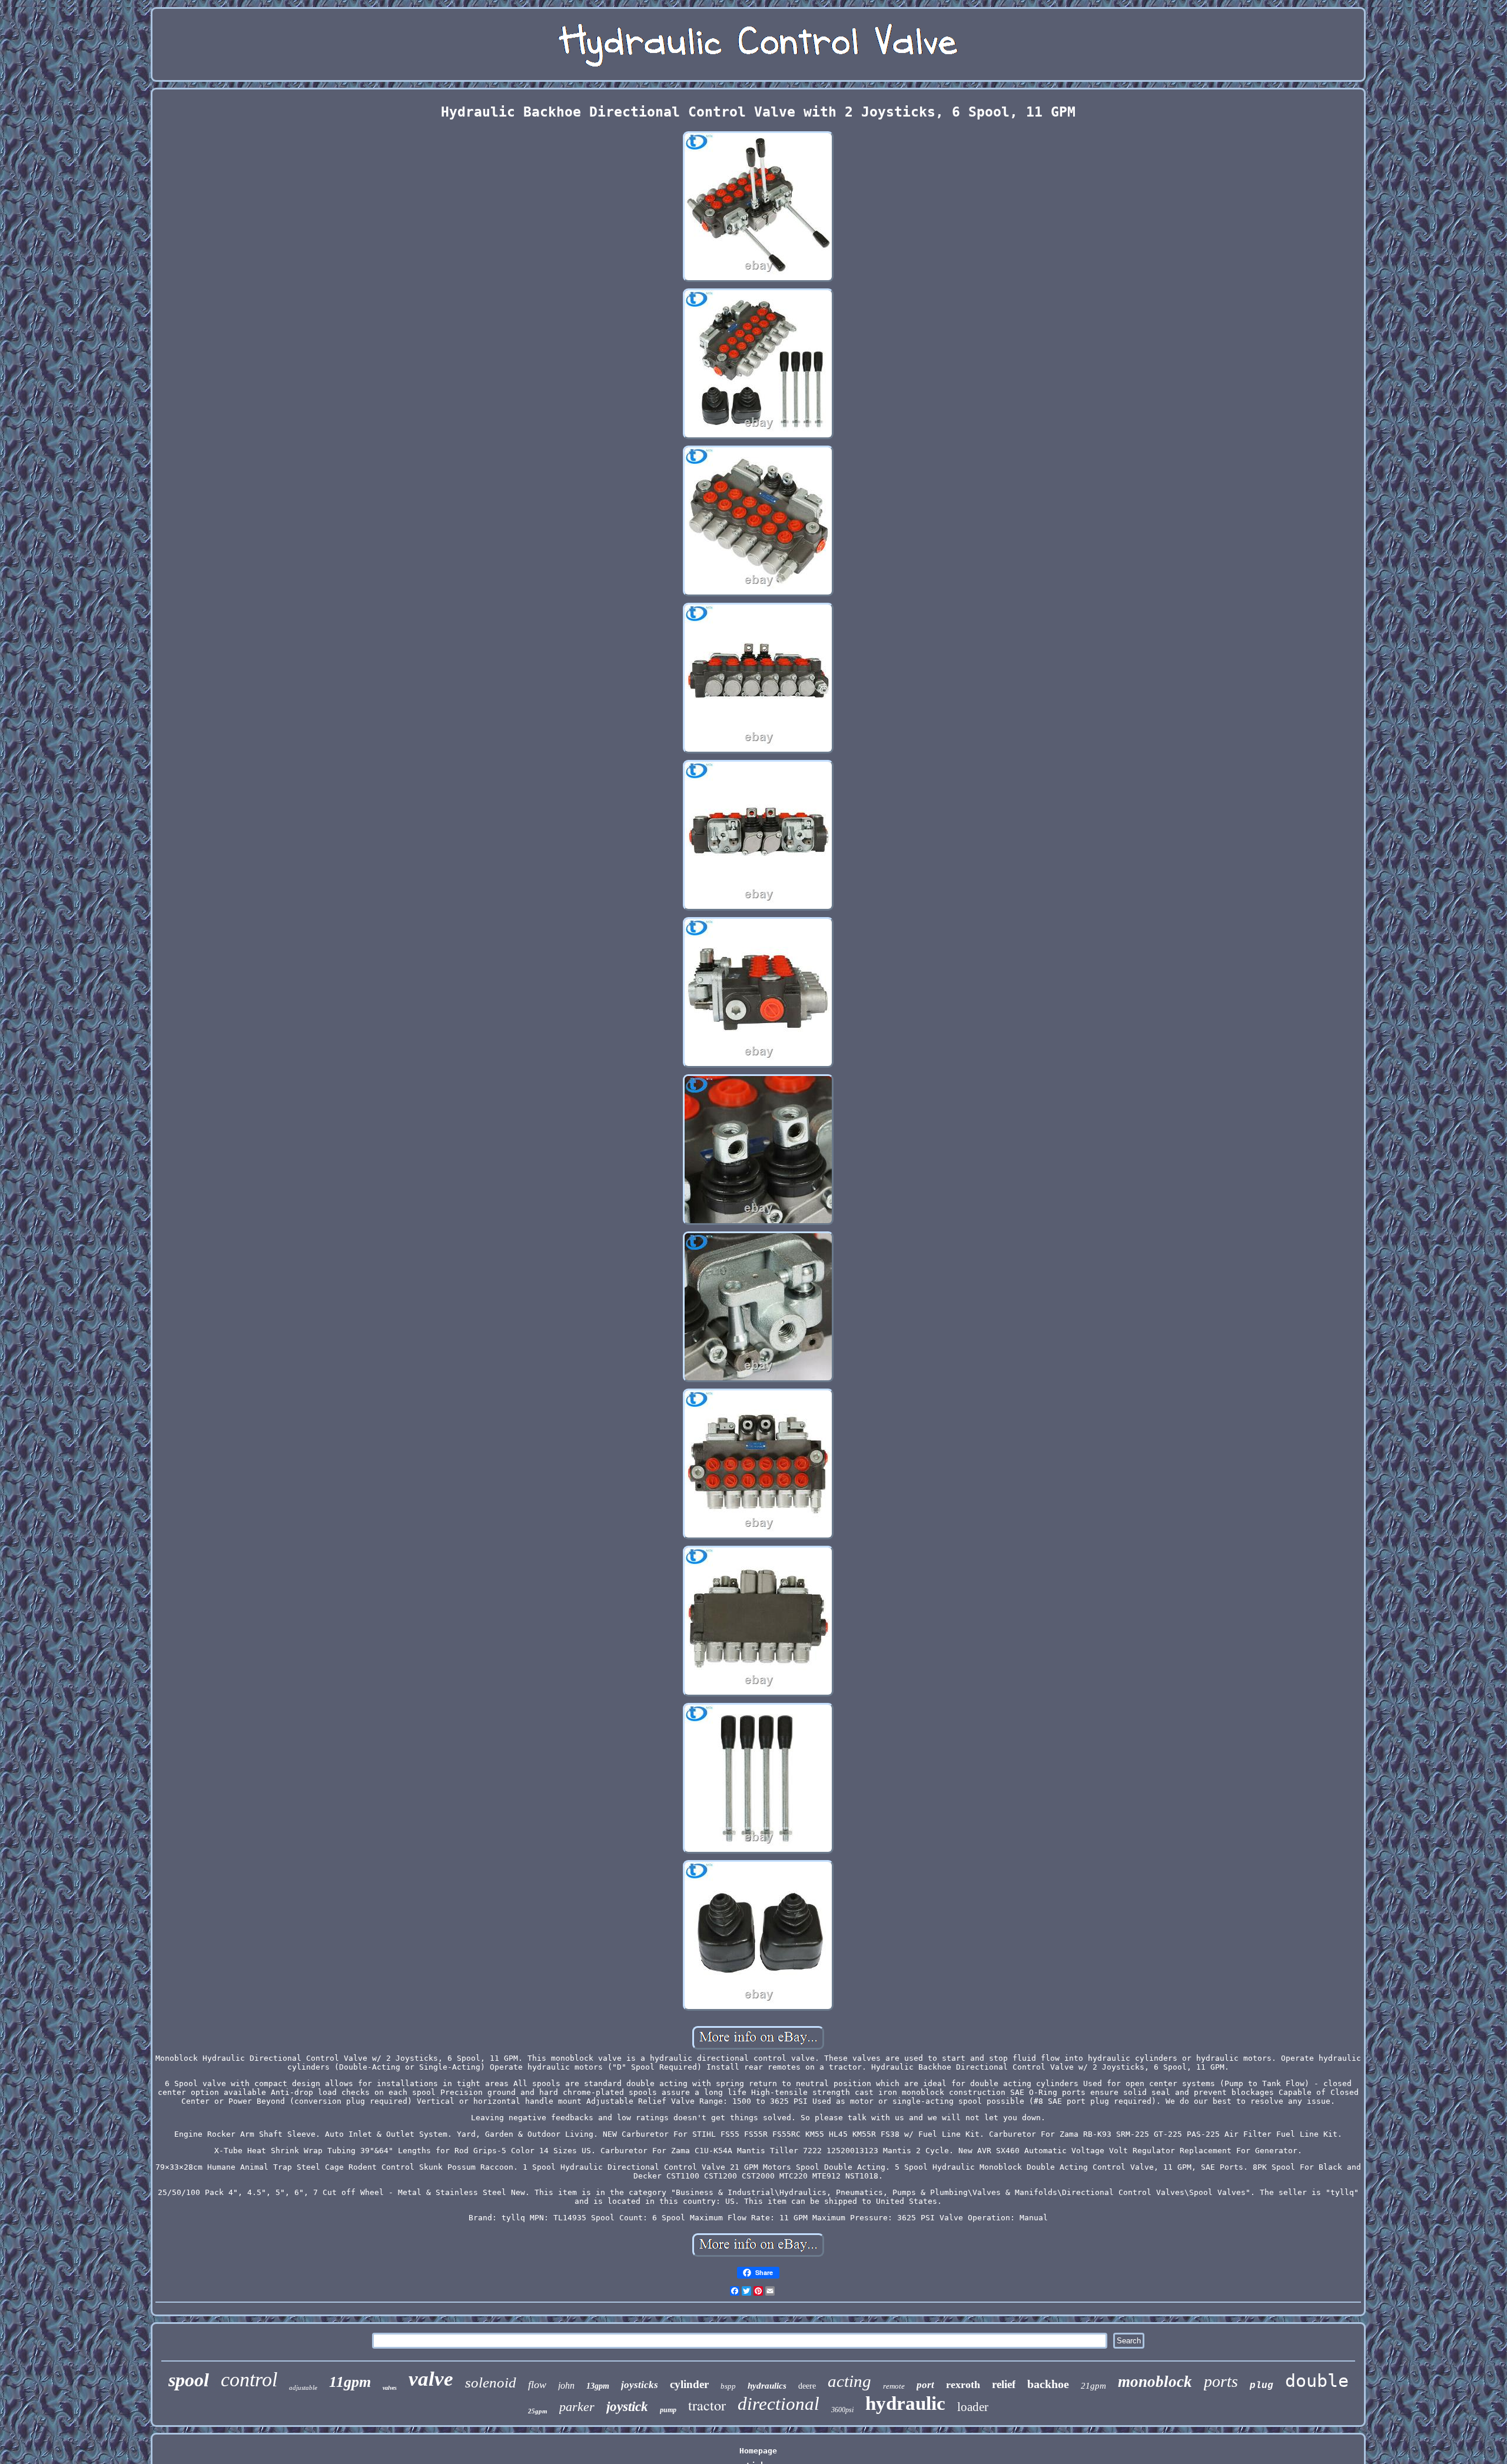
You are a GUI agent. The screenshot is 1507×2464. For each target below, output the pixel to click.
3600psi (842, 2410)
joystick (627, 2407)
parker (577, 2407)
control (249, 2380)
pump (668, 2410)
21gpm (1093, 2386)
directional (779, 2404)
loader (973, 2407)
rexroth (963, 2385)
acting (849, 2381)
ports (1221, 2381)
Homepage (758, 2451)
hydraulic (905, 2403)
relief (1004, 2384)
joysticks (640, 2385)
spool (189, 2380)
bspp (728, 2386)
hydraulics (767, 2386)
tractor (707, 2405)
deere (807, 2386)
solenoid (491, 2382)
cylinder (689, 2384)
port (925, 2385)
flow (537, 2385)
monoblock (1155, 2382)
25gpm (538, 2411)
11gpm (350, 2382)
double (1317, 2381)
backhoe (1048, 2384)
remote (894, 2386)
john (566, 2385)
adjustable (303, 2387)
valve (431, 2379)
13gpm (598, 2386)
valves (390, 2388)
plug (1262, 2386)
